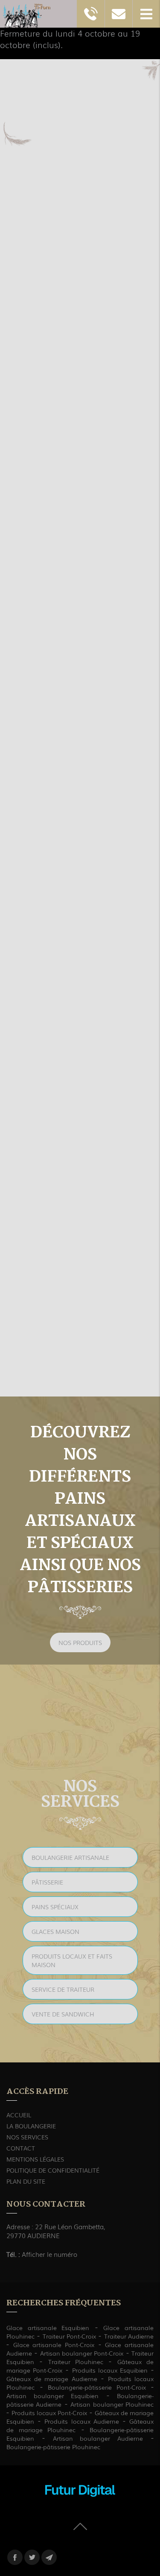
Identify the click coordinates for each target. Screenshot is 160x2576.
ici (108, 1286)
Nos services (27, 2137)
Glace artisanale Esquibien (48, 2328)
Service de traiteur (63, 1989)
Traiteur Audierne (129, 2336)
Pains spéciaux (55, 1907)
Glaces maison (55, 1931)
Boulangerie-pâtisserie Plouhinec (53, 2447)
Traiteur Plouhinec (76, 2362)
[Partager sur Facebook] (15, 2557)
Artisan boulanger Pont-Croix (82, 2353)
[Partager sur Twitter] (32, 2557)
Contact (21, 2148)
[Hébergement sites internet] (80, 2505)
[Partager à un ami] (49, 2557)
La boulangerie (31, 2126)
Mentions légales (35, 2159)
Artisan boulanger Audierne (98, 2438)
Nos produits (80, 1642)
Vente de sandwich (63, 2014)
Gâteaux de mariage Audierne (52, 2379)
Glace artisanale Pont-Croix (54, 2345)
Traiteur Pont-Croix (69, 2336)
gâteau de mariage (44, 664)
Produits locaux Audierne (81, 2421)
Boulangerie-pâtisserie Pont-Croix (97, 2387)
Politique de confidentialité (53, 2170)
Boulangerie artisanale (70, 1857)
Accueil (19, 2115)
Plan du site (26, 2181)
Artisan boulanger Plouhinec (112, 2404)
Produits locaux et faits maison (72, 1960)
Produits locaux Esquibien (110, 2370)
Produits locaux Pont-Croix (49, 2413)
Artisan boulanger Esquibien (52, 2396)
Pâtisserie (47, 1882)
